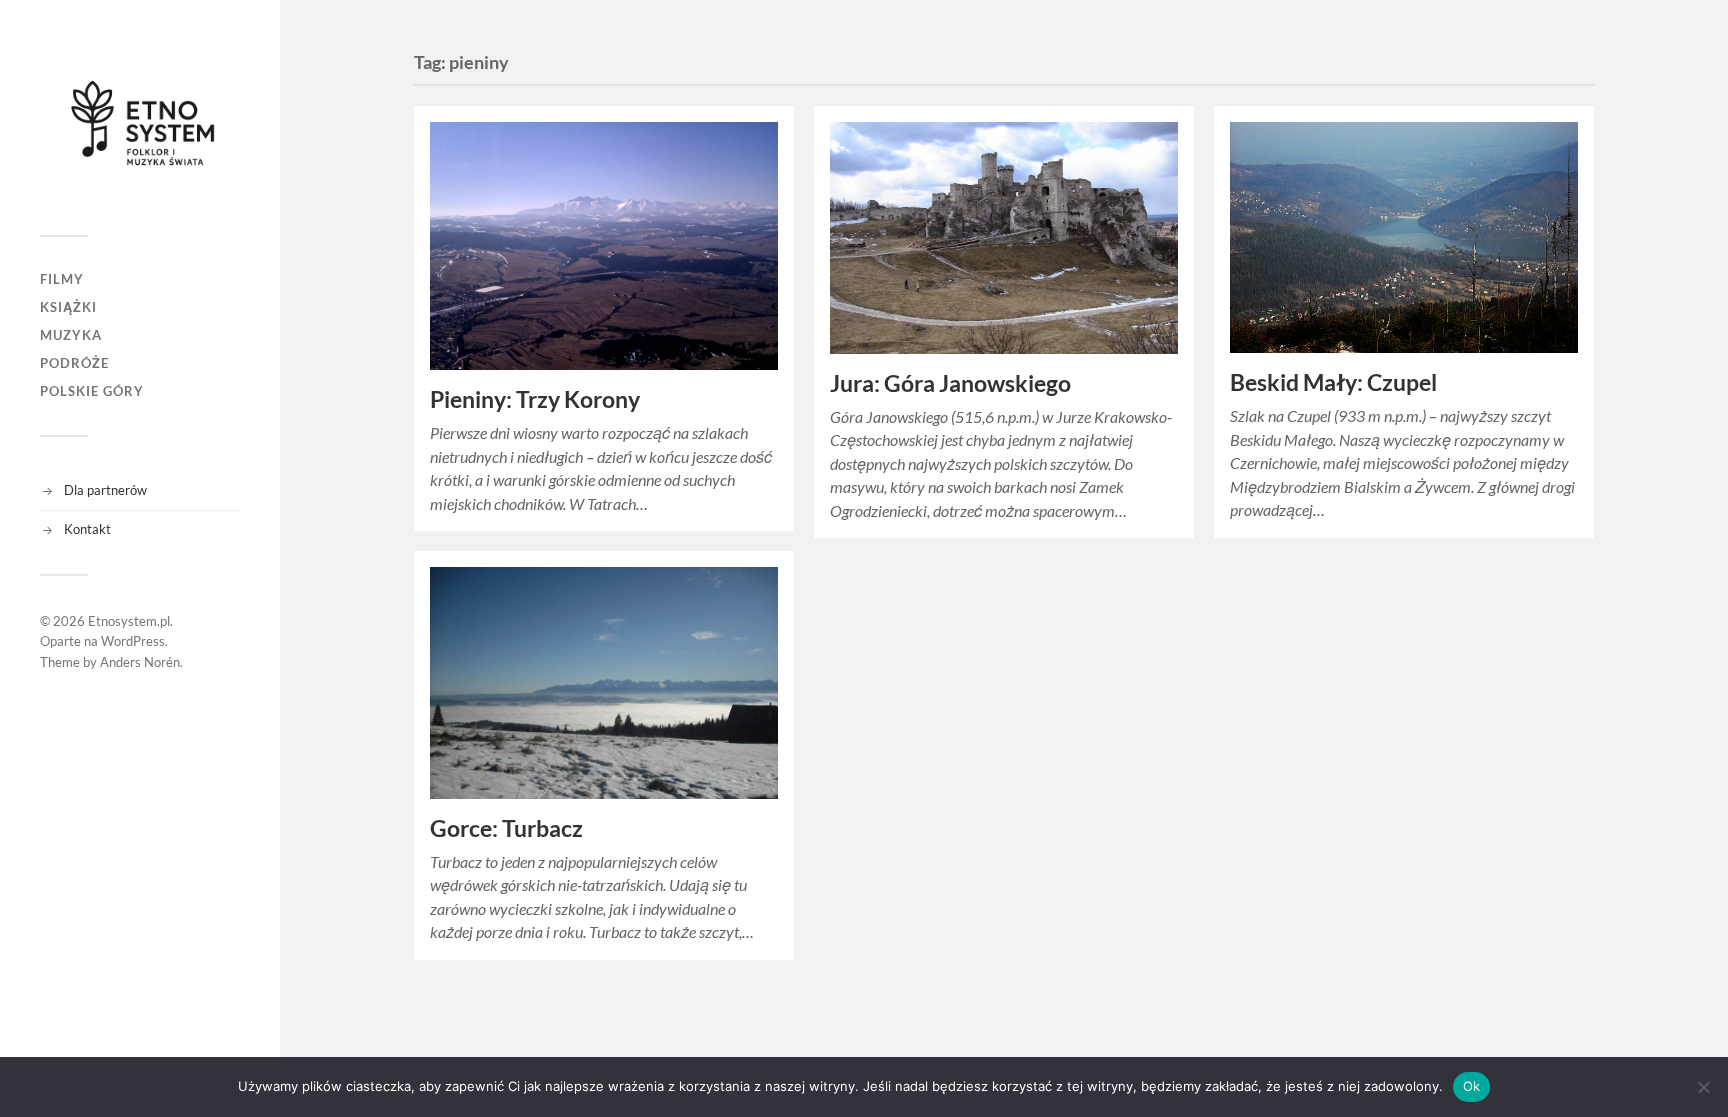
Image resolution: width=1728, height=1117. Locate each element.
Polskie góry (92, 391)
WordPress (133, 641)
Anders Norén (140, 662)
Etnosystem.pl (129, 621)
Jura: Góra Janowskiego (950, 383)
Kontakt (87, 529)
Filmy (62, 279)
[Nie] (1703, 1087)
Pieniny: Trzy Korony (535, 399)
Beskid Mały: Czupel (1333, 382)
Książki (68, 307)
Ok (1472, 1086)
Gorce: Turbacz (506, 828)
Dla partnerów (105, 490)
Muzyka (71, 335)
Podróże (74, 363)
